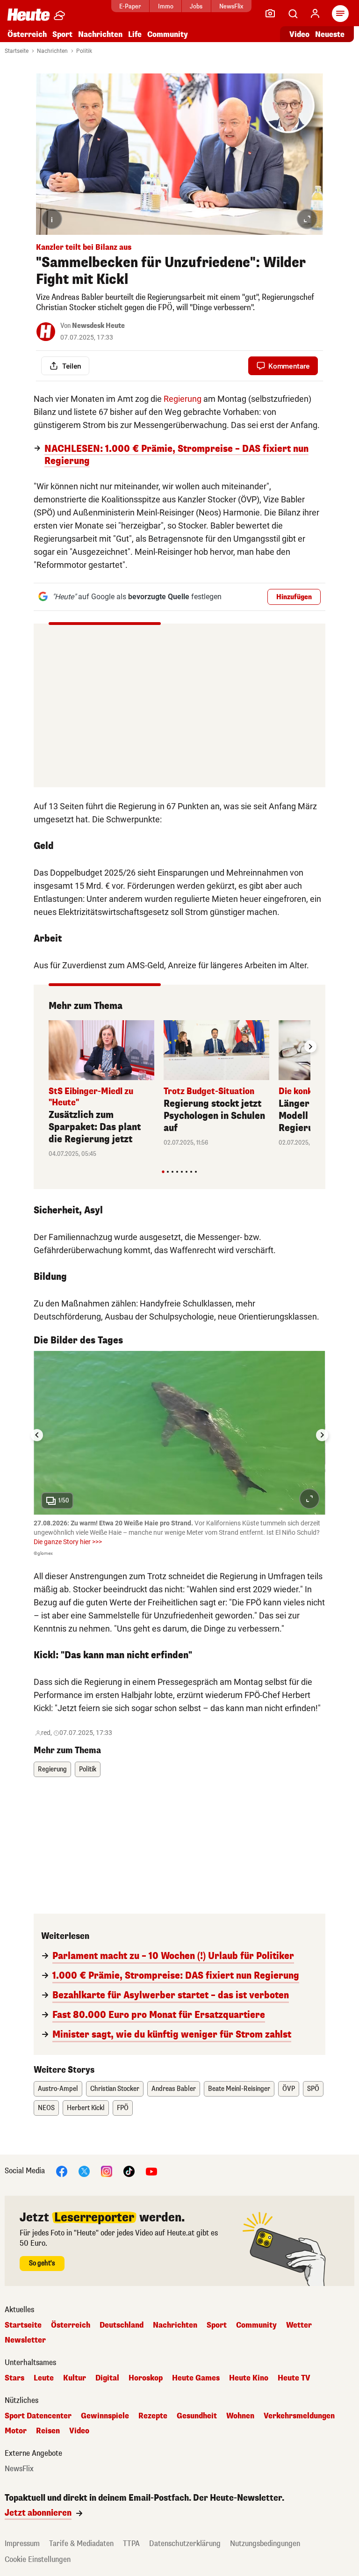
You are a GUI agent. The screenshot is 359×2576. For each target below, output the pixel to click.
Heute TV (294, 2378)
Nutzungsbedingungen (265, 2543)
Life (135, 34)
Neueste (330, 34)
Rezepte (153, 2416)
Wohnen (240, 2416)
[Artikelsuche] (293, 14)
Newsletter (25, 2340)
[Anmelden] (315, 14)
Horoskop (146, 2378)
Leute (44, 2378)
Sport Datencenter (38, 2416)
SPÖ (313, 2089)
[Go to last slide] (37, 1435)
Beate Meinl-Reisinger (239, 2089)
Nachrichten (52, 51)
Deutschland (122, 2325)
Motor (16, 2431)
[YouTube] (151, 2171)
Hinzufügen (294, 597)
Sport (62, 34)
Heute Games (196, 2378)
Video (299, 34)
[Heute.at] (29, 14)
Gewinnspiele (105, 2416)
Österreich (27, 34)
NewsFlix (231, 6)
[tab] (163, 1172)
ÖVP (289, 2089)
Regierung (183, 399)
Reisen (48, 2431)
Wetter (299, 2325)
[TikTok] (129, 2171)
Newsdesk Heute (98, 326)
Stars (14, 2378)
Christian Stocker (115, 2089)
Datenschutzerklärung (185, 2543)
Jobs (196, 6)
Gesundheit (197, 2416)
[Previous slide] (49, 1046)
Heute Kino (249, 2378)
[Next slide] (310, 1046)
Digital (107, 2378)
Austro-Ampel (58, 2089)
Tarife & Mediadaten (81, 2543)
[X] (84, 2171)
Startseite (17, 51)
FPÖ (123, 2108)
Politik (84, 51)
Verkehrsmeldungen (299, 2416)
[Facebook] (62, 2171)
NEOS (46, 2108)
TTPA (131, 2543)
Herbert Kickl (86, 2108)
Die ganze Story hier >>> (68, 1542)
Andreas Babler (174, 2089)
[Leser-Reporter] (270, 14)
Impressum (22, 2543)
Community (168, 34)
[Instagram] (107, 2171)
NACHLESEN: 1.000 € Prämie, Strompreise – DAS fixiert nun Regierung (176, 455)
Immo (166, 6)
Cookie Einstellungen (38, 2559)
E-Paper (130, 6)
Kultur (75, 2378)
